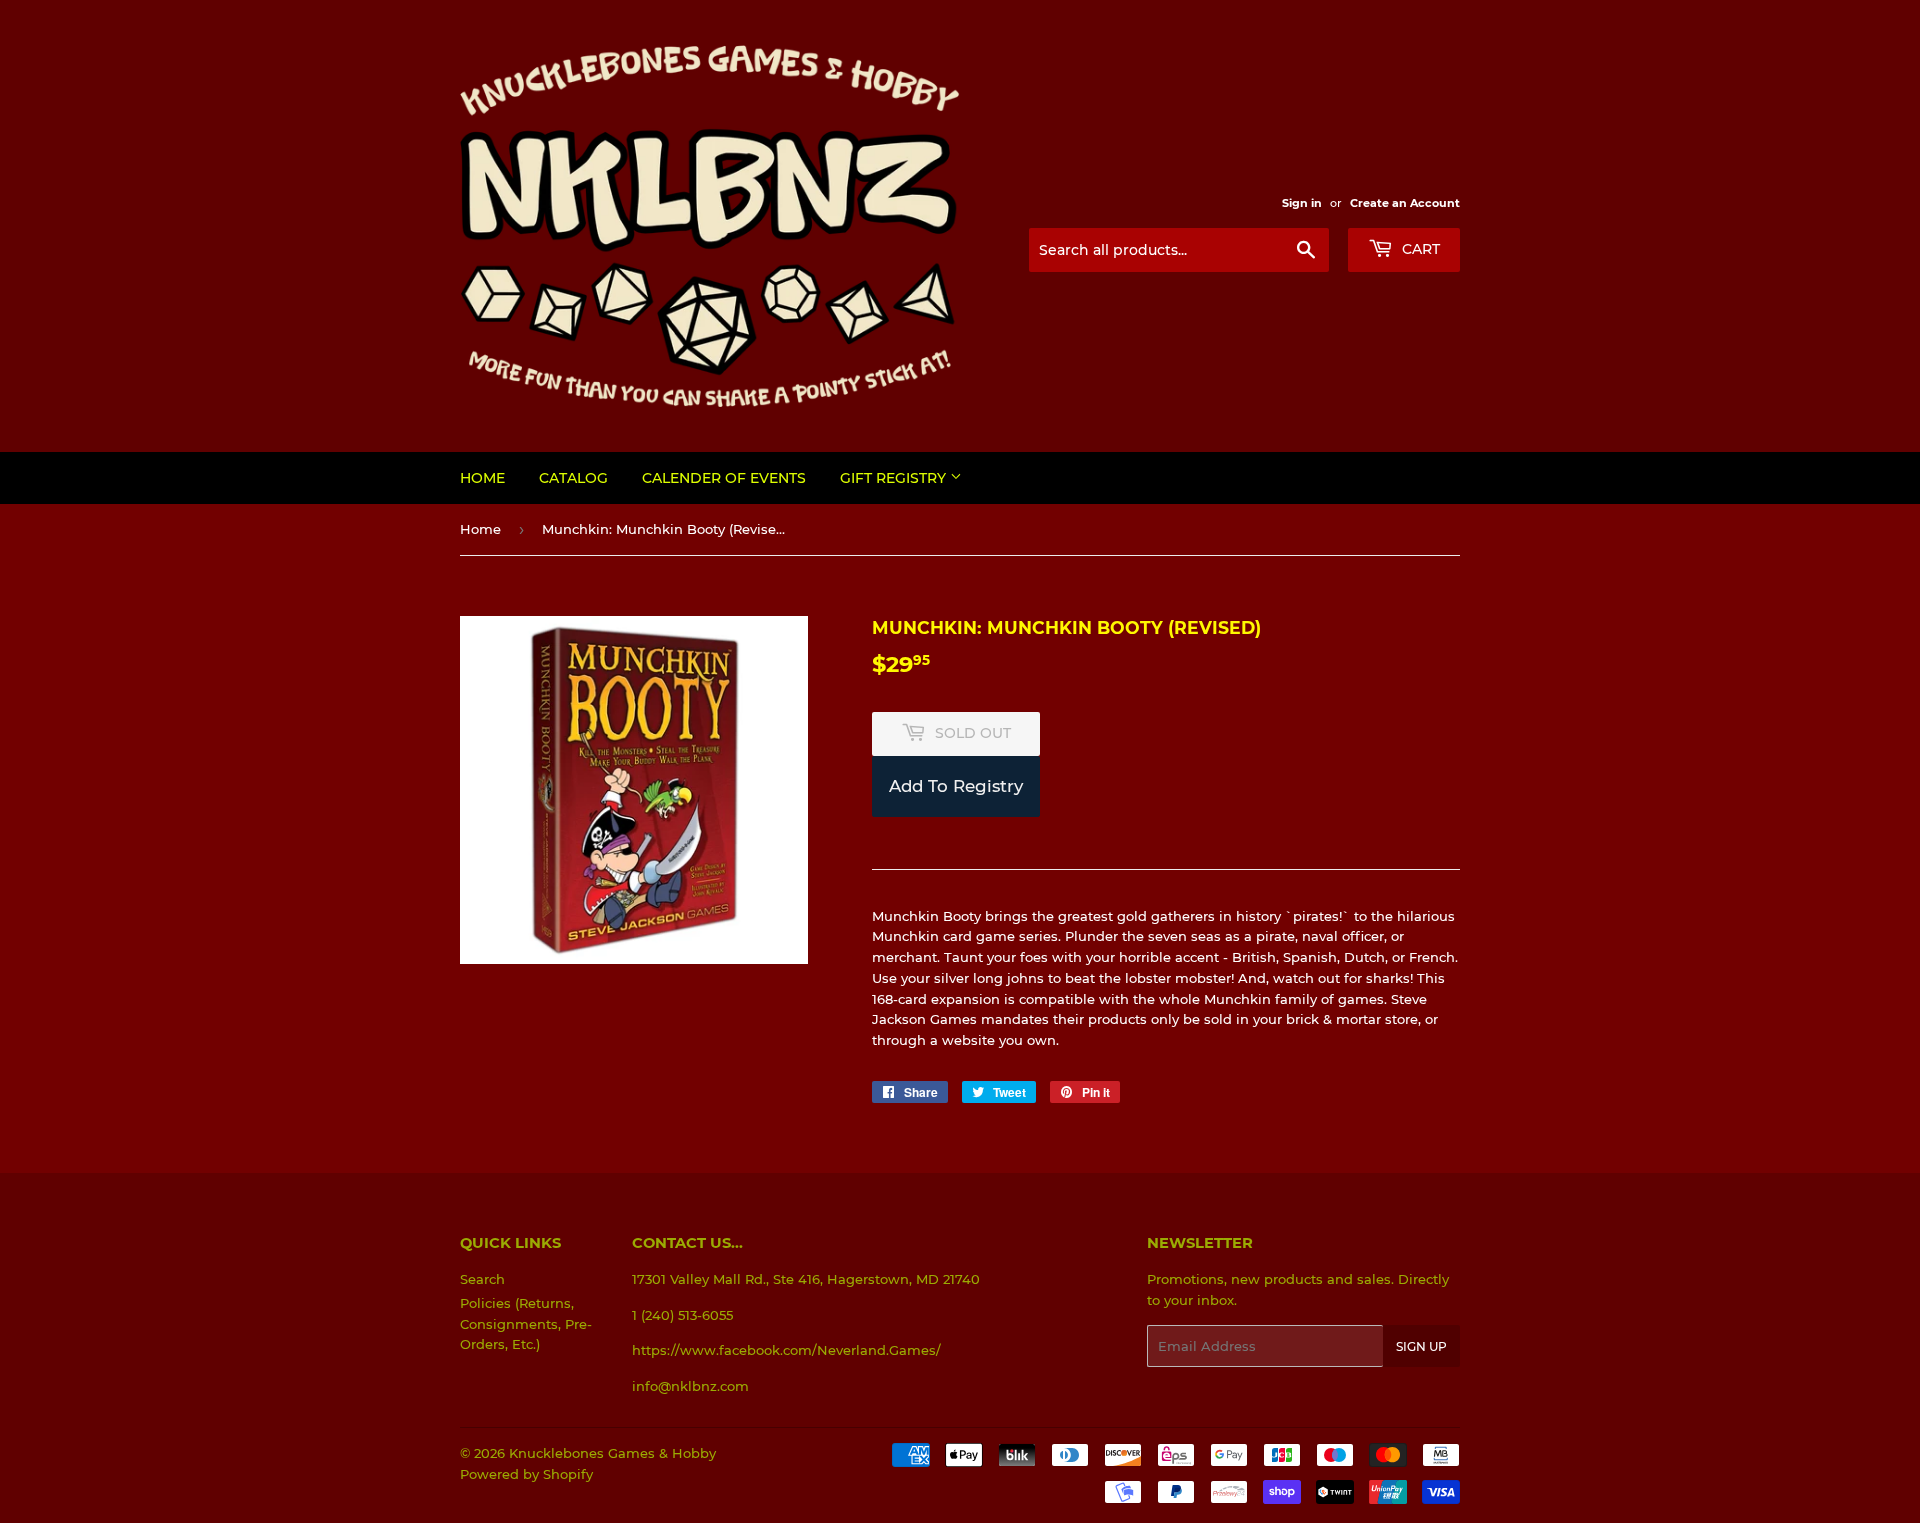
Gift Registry (895, 478)
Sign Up (1421, 1346)
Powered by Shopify (526, 1474)
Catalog (573, 478)
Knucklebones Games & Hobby (612, 1453)
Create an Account (1405, 203)
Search (482, 1279)
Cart (1419, 249)
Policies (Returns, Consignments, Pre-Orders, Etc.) (526, 1324)
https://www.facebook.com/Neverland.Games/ (786, 1350)
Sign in (1302, 203)
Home (482, 478)
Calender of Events (724, 478)
